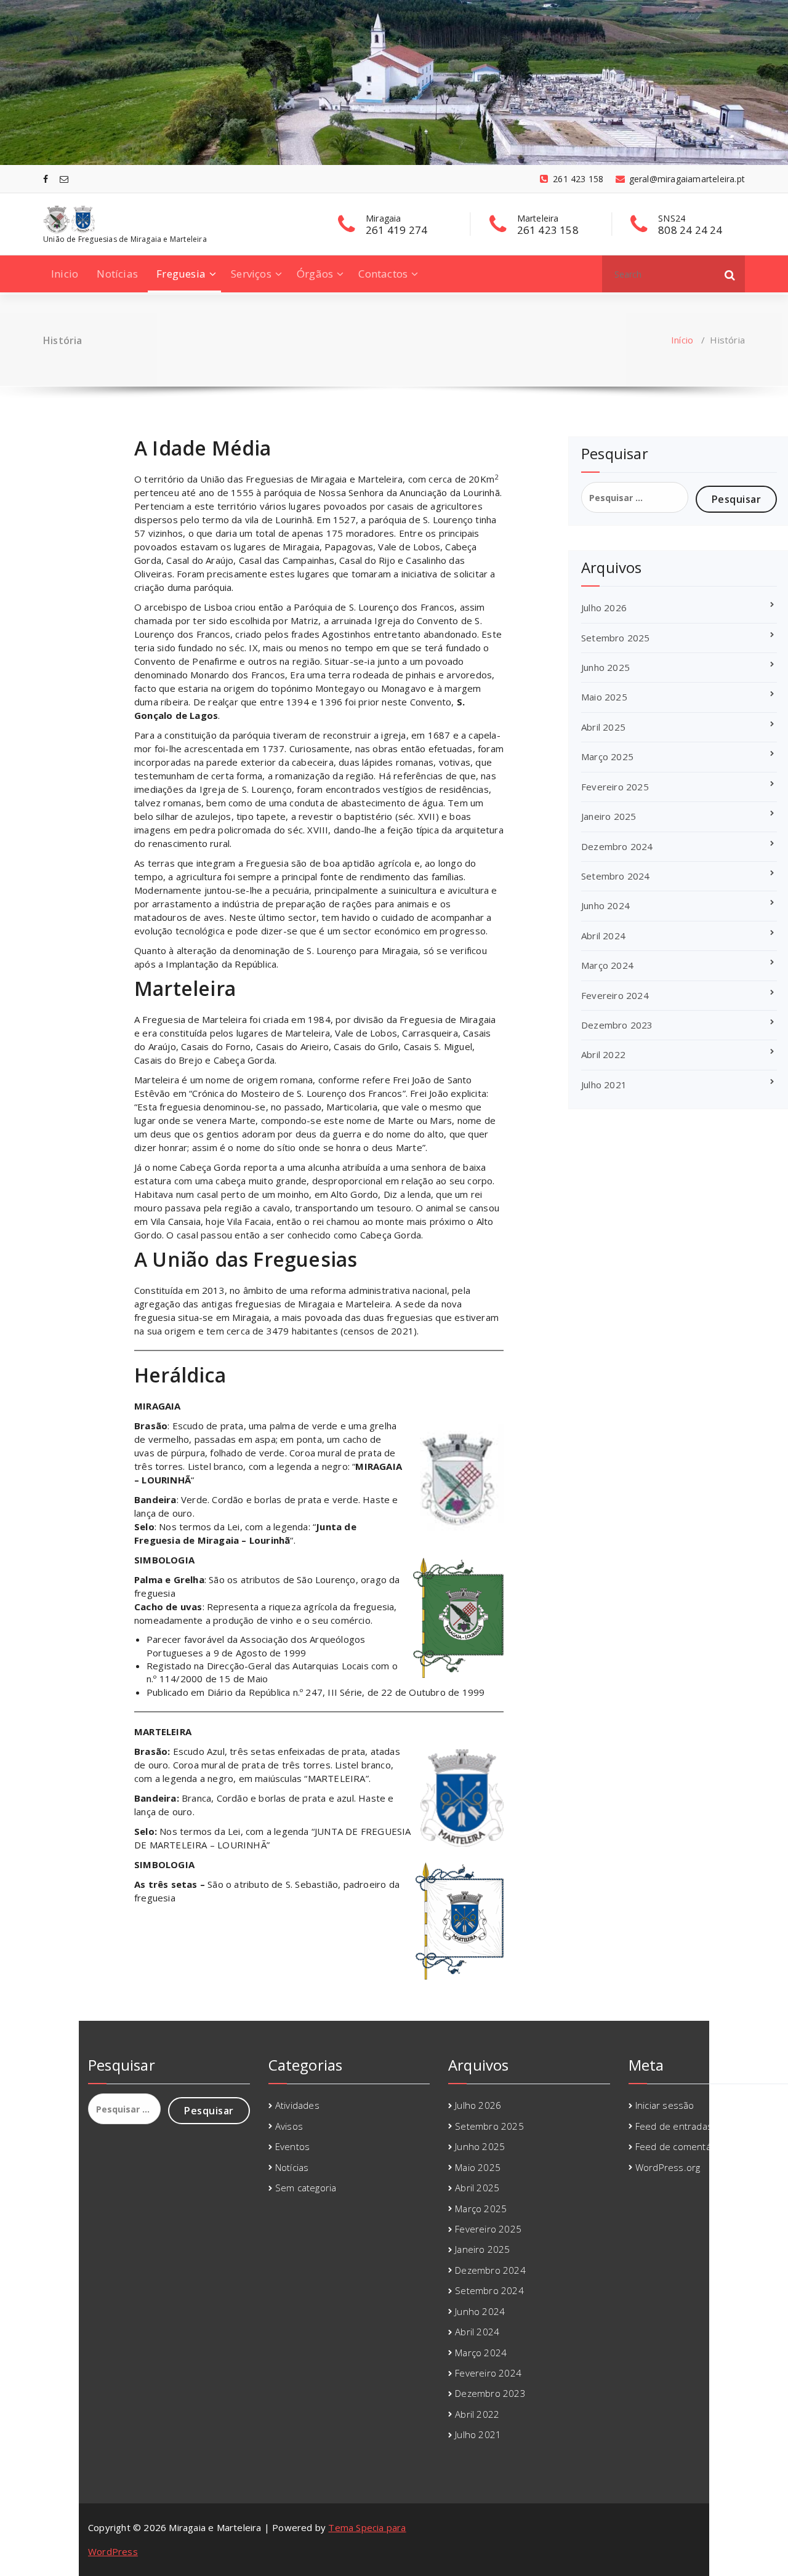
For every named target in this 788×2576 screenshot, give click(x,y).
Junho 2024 (605, 905)
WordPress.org (668, 2167)
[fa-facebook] (46, 179)
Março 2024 (607, 965)
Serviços (251, 274)
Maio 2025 (604, 697)
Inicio (65, 274)
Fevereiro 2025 (615, 787)
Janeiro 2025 (609, 816)
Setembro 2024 (616, 876)
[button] (730, 274)
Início (682, 340)
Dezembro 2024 (617, 846)
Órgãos (315, 274)
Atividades (297, 2105)
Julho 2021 (604, 1085)
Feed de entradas (674, 2126)
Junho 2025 (605, 667)
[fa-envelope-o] (64, 179)
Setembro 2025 (616, 638)
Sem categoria (306, 2188)
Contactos (383, 274)
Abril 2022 (603, 1054)
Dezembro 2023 (617, 1025)
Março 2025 (607, 756)
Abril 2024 (603, 936)
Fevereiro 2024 (615, 995)
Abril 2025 (603, 727)
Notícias (117, 274)
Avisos (289, 2126)
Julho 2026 (604, 608)
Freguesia (181, 274)
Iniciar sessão (665, 2105)
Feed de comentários (681, 2146)
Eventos (292, 2146)
